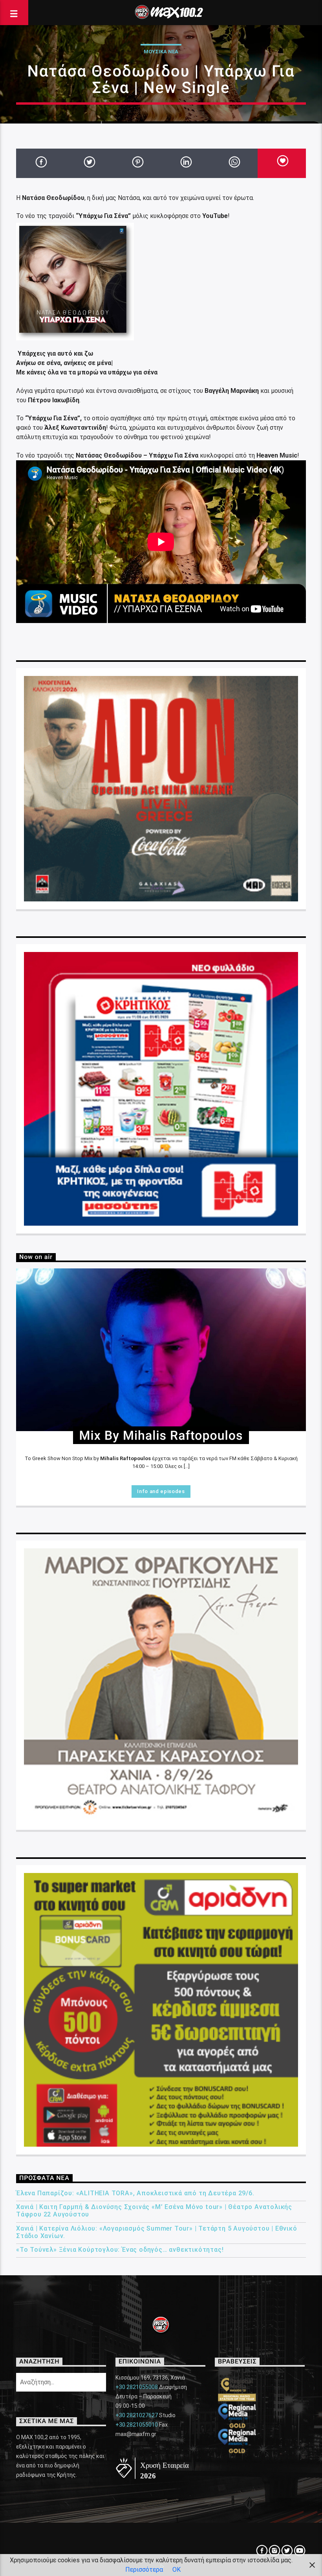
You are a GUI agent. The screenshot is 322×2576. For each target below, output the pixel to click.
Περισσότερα (144, 2570)
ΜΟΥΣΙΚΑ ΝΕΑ (161, 52)
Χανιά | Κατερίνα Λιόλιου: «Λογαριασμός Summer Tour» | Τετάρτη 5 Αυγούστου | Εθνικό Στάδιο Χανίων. (157, 2232)
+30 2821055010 (137, 2425)
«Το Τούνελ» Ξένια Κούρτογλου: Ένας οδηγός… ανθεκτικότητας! (120, 2250)
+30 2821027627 (137, 2415)
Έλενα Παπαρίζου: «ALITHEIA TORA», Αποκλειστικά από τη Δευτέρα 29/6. (135, 2193)
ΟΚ (177, 2570)
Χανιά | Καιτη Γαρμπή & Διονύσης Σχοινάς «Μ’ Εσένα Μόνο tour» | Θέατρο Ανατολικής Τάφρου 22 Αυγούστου (154, 2211)
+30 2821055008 (137, 2387)
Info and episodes (161, 1491)
